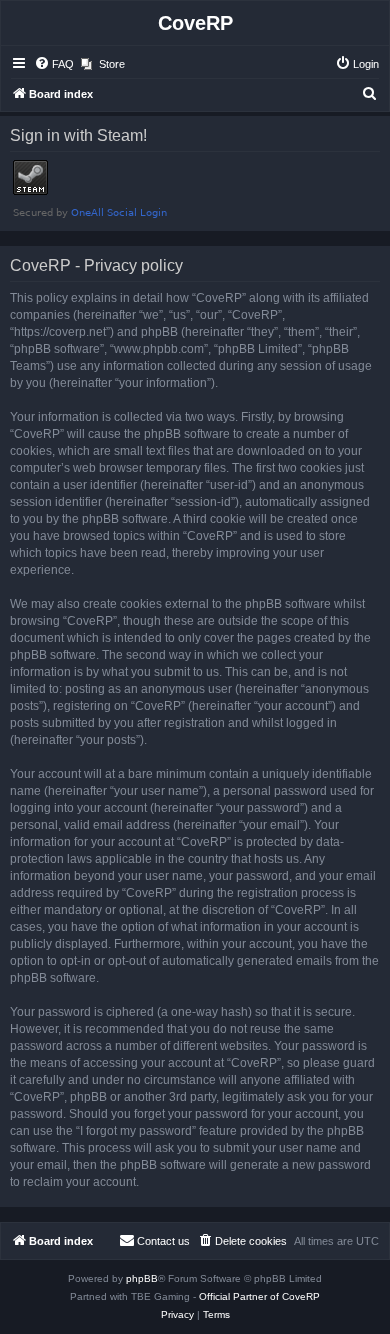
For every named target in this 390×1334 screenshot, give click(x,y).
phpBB (142, 1278)
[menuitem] (54, 64)
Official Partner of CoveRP (259, 1296)
